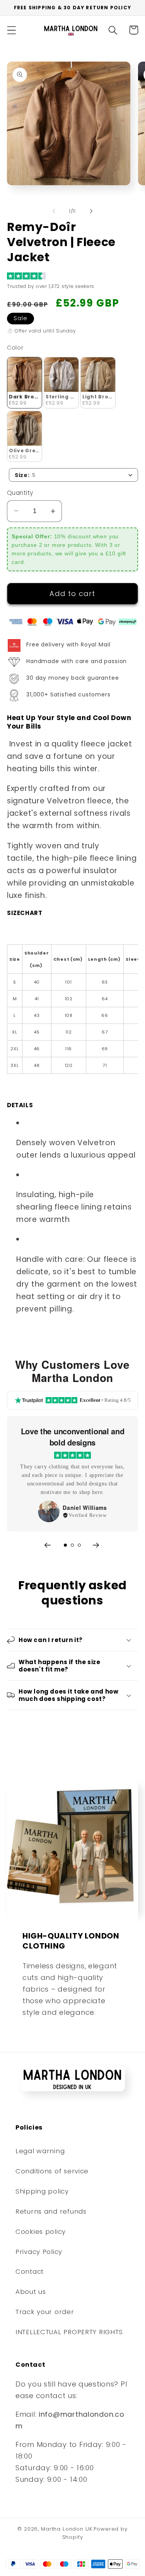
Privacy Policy (39, 2252)
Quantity (20, 493)
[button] (12, 30)
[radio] (25, 383)
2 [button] (72, 1545)
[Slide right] (91, 211)
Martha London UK (67, 2529)
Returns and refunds (51, 2211)
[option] (72, 1474)
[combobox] (73, 475)
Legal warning (40, 2151)
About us (31, 2292)
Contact (30, 2271)
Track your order (45, 2312)
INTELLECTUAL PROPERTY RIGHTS (69, 2332)
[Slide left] (54, 211)
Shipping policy (42, 2191)
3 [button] (79, 1545)
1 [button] (65, 1545)
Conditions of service (52, 2171)
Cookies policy (41, 2231)
